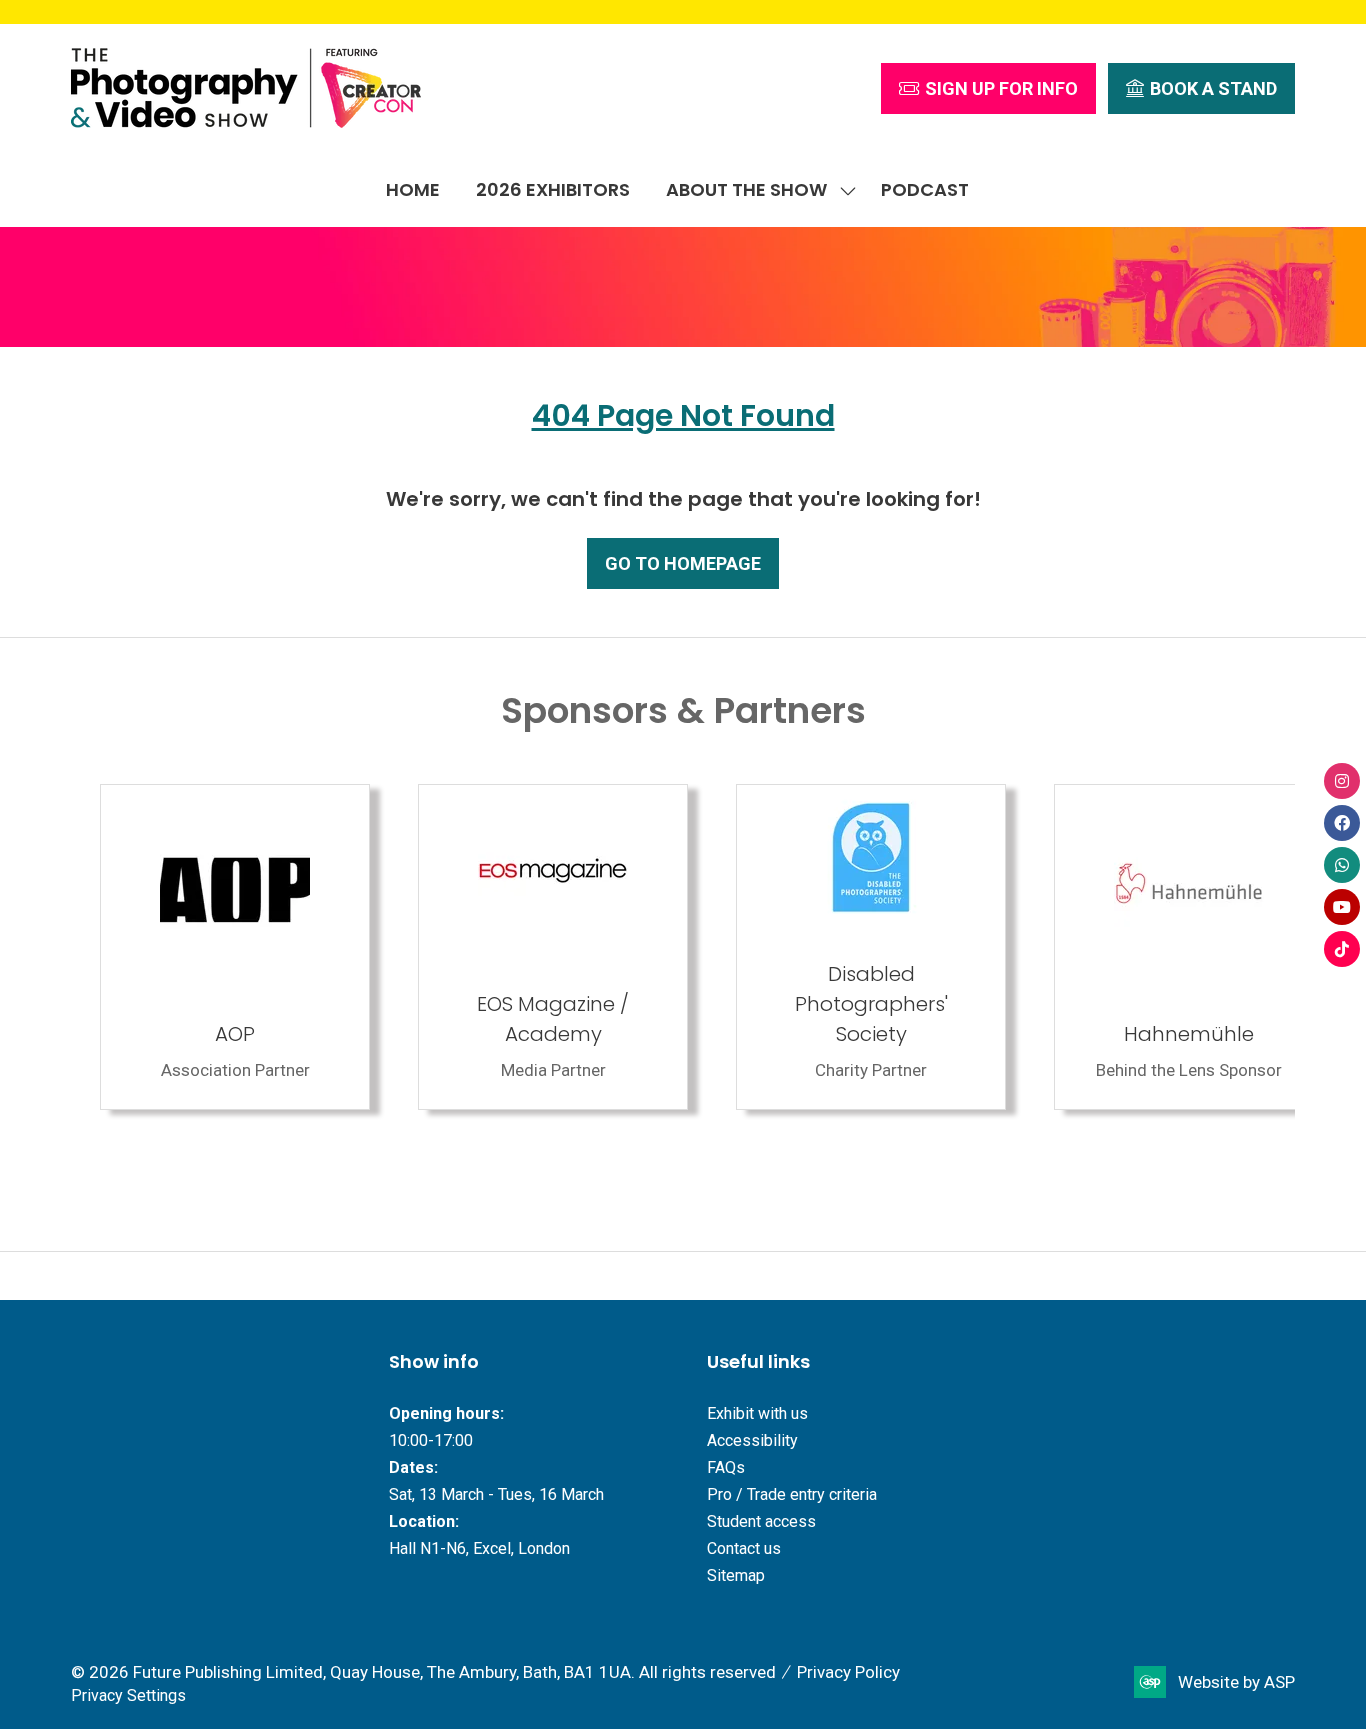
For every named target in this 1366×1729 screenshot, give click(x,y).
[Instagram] (1342, 781)
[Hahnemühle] (1160, 947)
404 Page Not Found (683, 415)
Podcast (925, 189)
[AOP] (206, 947)
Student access (761, 1521)
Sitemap (736, 1575)
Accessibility (752, 1440)
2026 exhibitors (553, 189)
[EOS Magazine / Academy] (524, 947)
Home (413, 189)
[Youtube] (1342, 907)
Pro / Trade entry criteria (792, 1494)
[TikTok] (1342, 949)
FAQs (726, 1467)
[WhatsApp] (1342, 865)
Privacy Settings (128, 1695)
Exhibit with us (757, 1413)
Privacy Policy (848, 1672)
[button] (988, 88)
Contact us (744, 1548)
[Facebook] (1342, 823)
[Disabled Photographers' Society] (842, 947)
